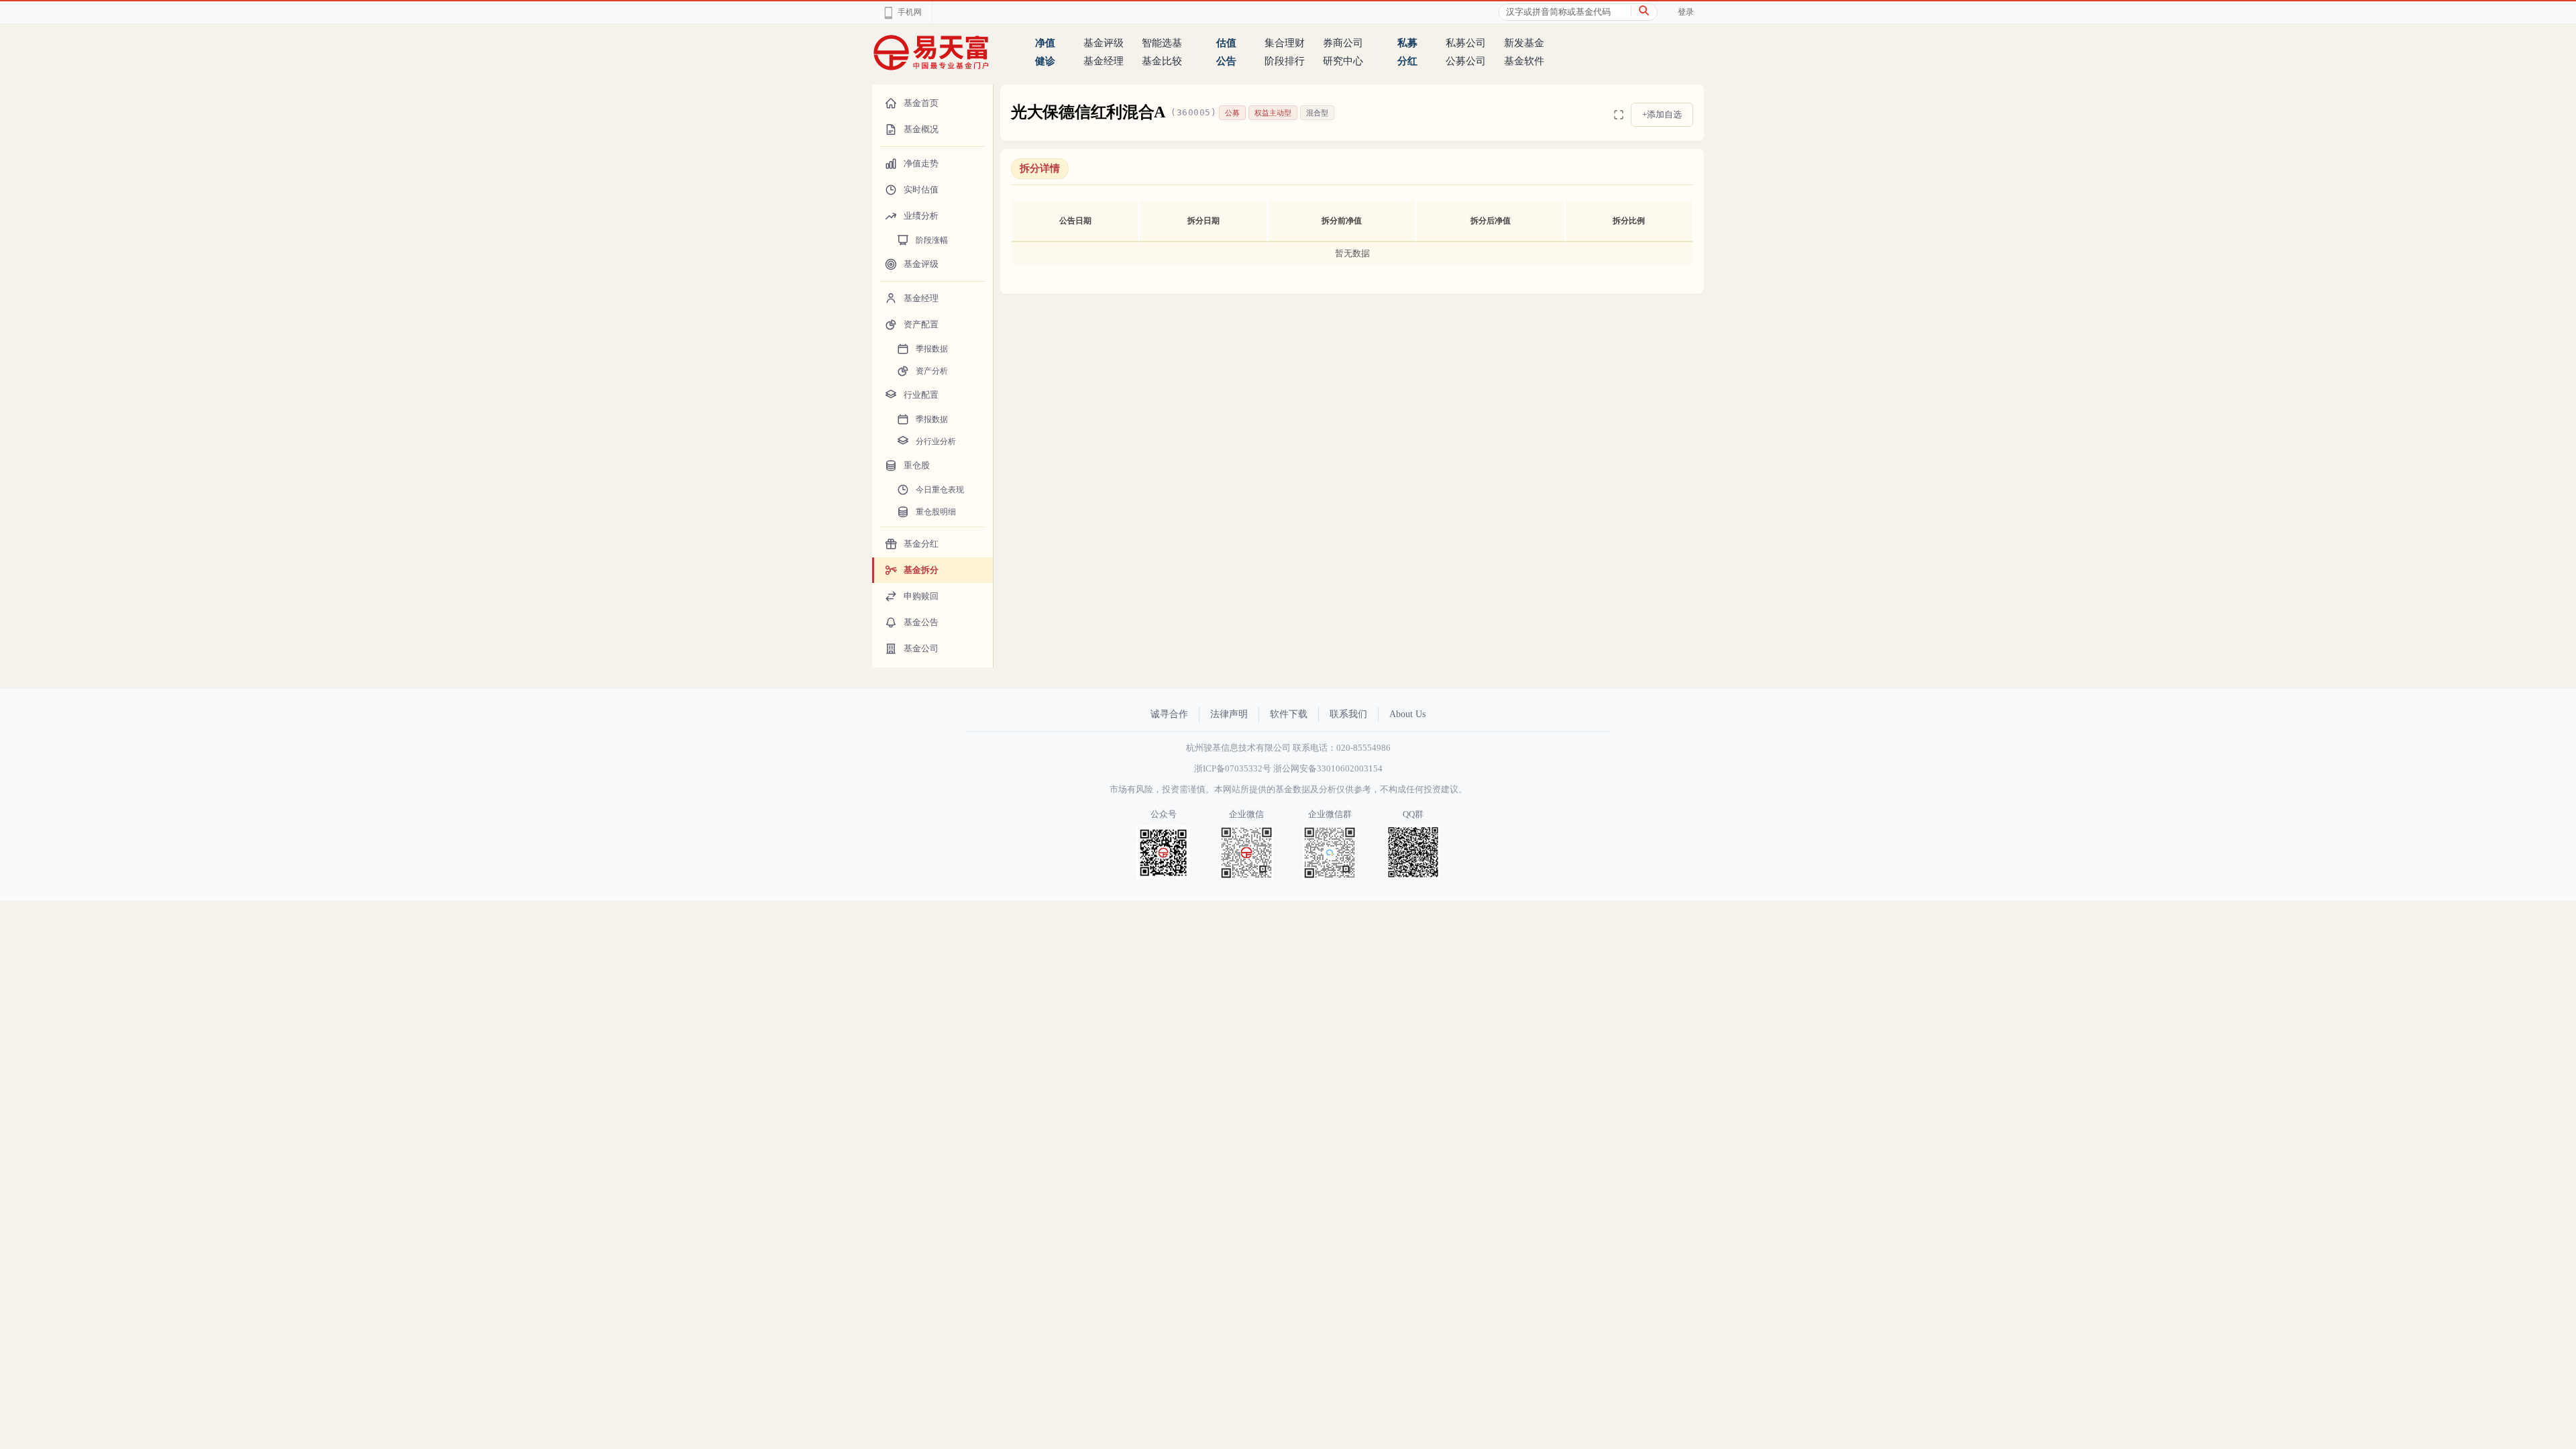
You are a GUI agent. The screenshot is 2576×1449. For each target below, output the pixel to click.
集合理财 (1285, 43)
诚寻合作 (1169, 714)
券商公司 (1343, 43)
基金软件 (1524, 61)
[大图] (1619, 115)
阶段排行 (1285, 61)
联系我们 (1348, 714)
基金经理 (1104, 61)
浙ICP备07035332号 (1233, 768)
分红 (1407, 61)
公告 (1226, 61)
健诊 (1045, 61)
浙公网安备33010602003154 (1328, 768)
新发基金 (1524, 43)
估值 (1226, 43)
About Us (1407, 714)
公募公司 (1466, 61)
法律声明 (1229, 714)
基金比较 (1162, 61)
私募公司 (1466, 43)
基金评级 (1104, 43)
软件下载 (1289, 714)
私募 (1407, 43)
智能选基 (1162, 43)
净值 (1045, 43)
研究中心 (1343, 61)
